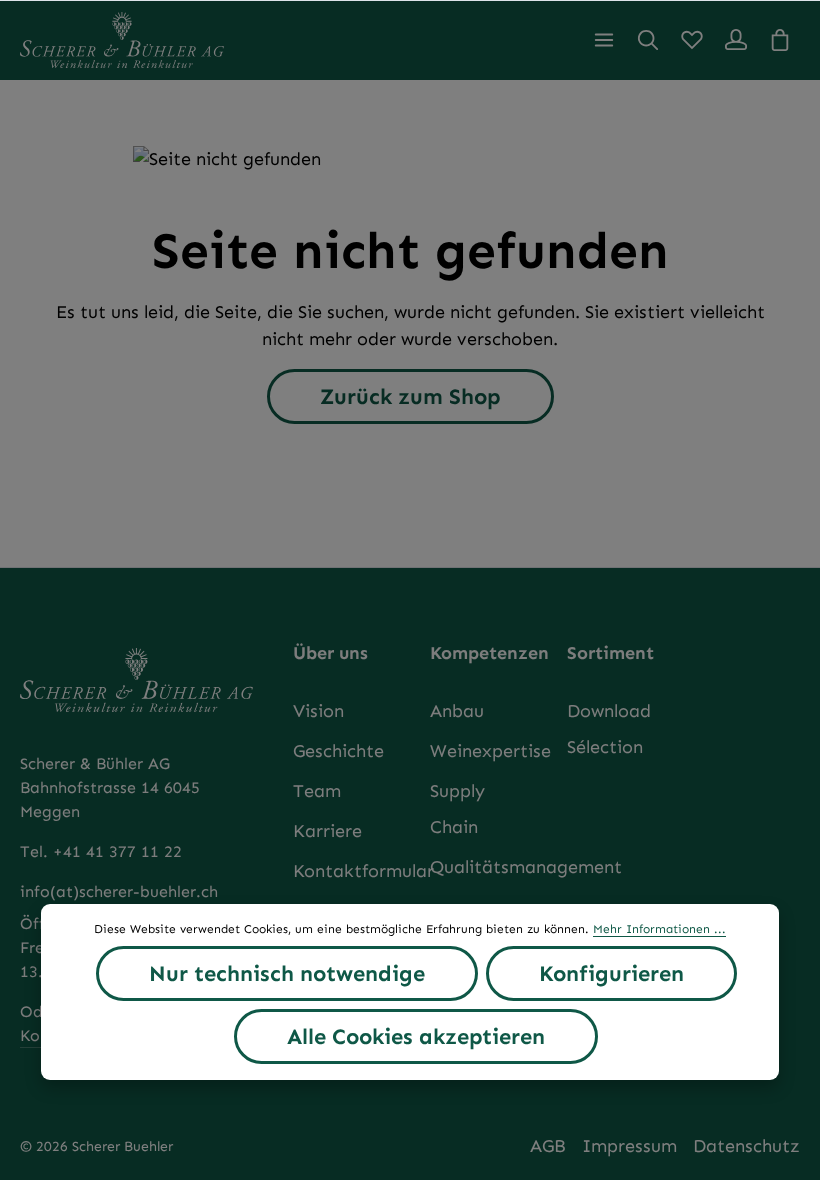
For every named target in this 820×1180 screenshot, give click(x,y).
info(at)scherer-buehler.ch (119, 891)
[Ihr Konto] (736, 40)
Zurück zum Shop (410, 396)
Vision (318, 711)
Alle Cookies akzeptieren (416, 1036)
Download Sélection (609, 729)
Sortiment (610, 653)
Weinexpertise (490, 751)
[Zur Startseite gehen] (122, 40)
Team (317, 791)
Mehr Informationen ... (659, 929)
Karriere (327, 831)
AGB (548, 1146)
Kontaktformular (363, 871)
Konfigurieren (611, 973)
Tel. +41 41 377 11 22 (101, 851)
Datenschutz (746, 1146)
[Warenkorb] (780, 40)
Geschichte (338, 751)
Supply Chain (457, 809)
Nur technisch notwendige (287, 973)
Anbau (457, 711)
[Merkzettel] (692, 40)
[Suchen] (648, 40)
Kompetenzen (489, 653)
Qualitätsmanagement (526, 867)
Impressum (629, 1146)
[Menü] (604, 40)
